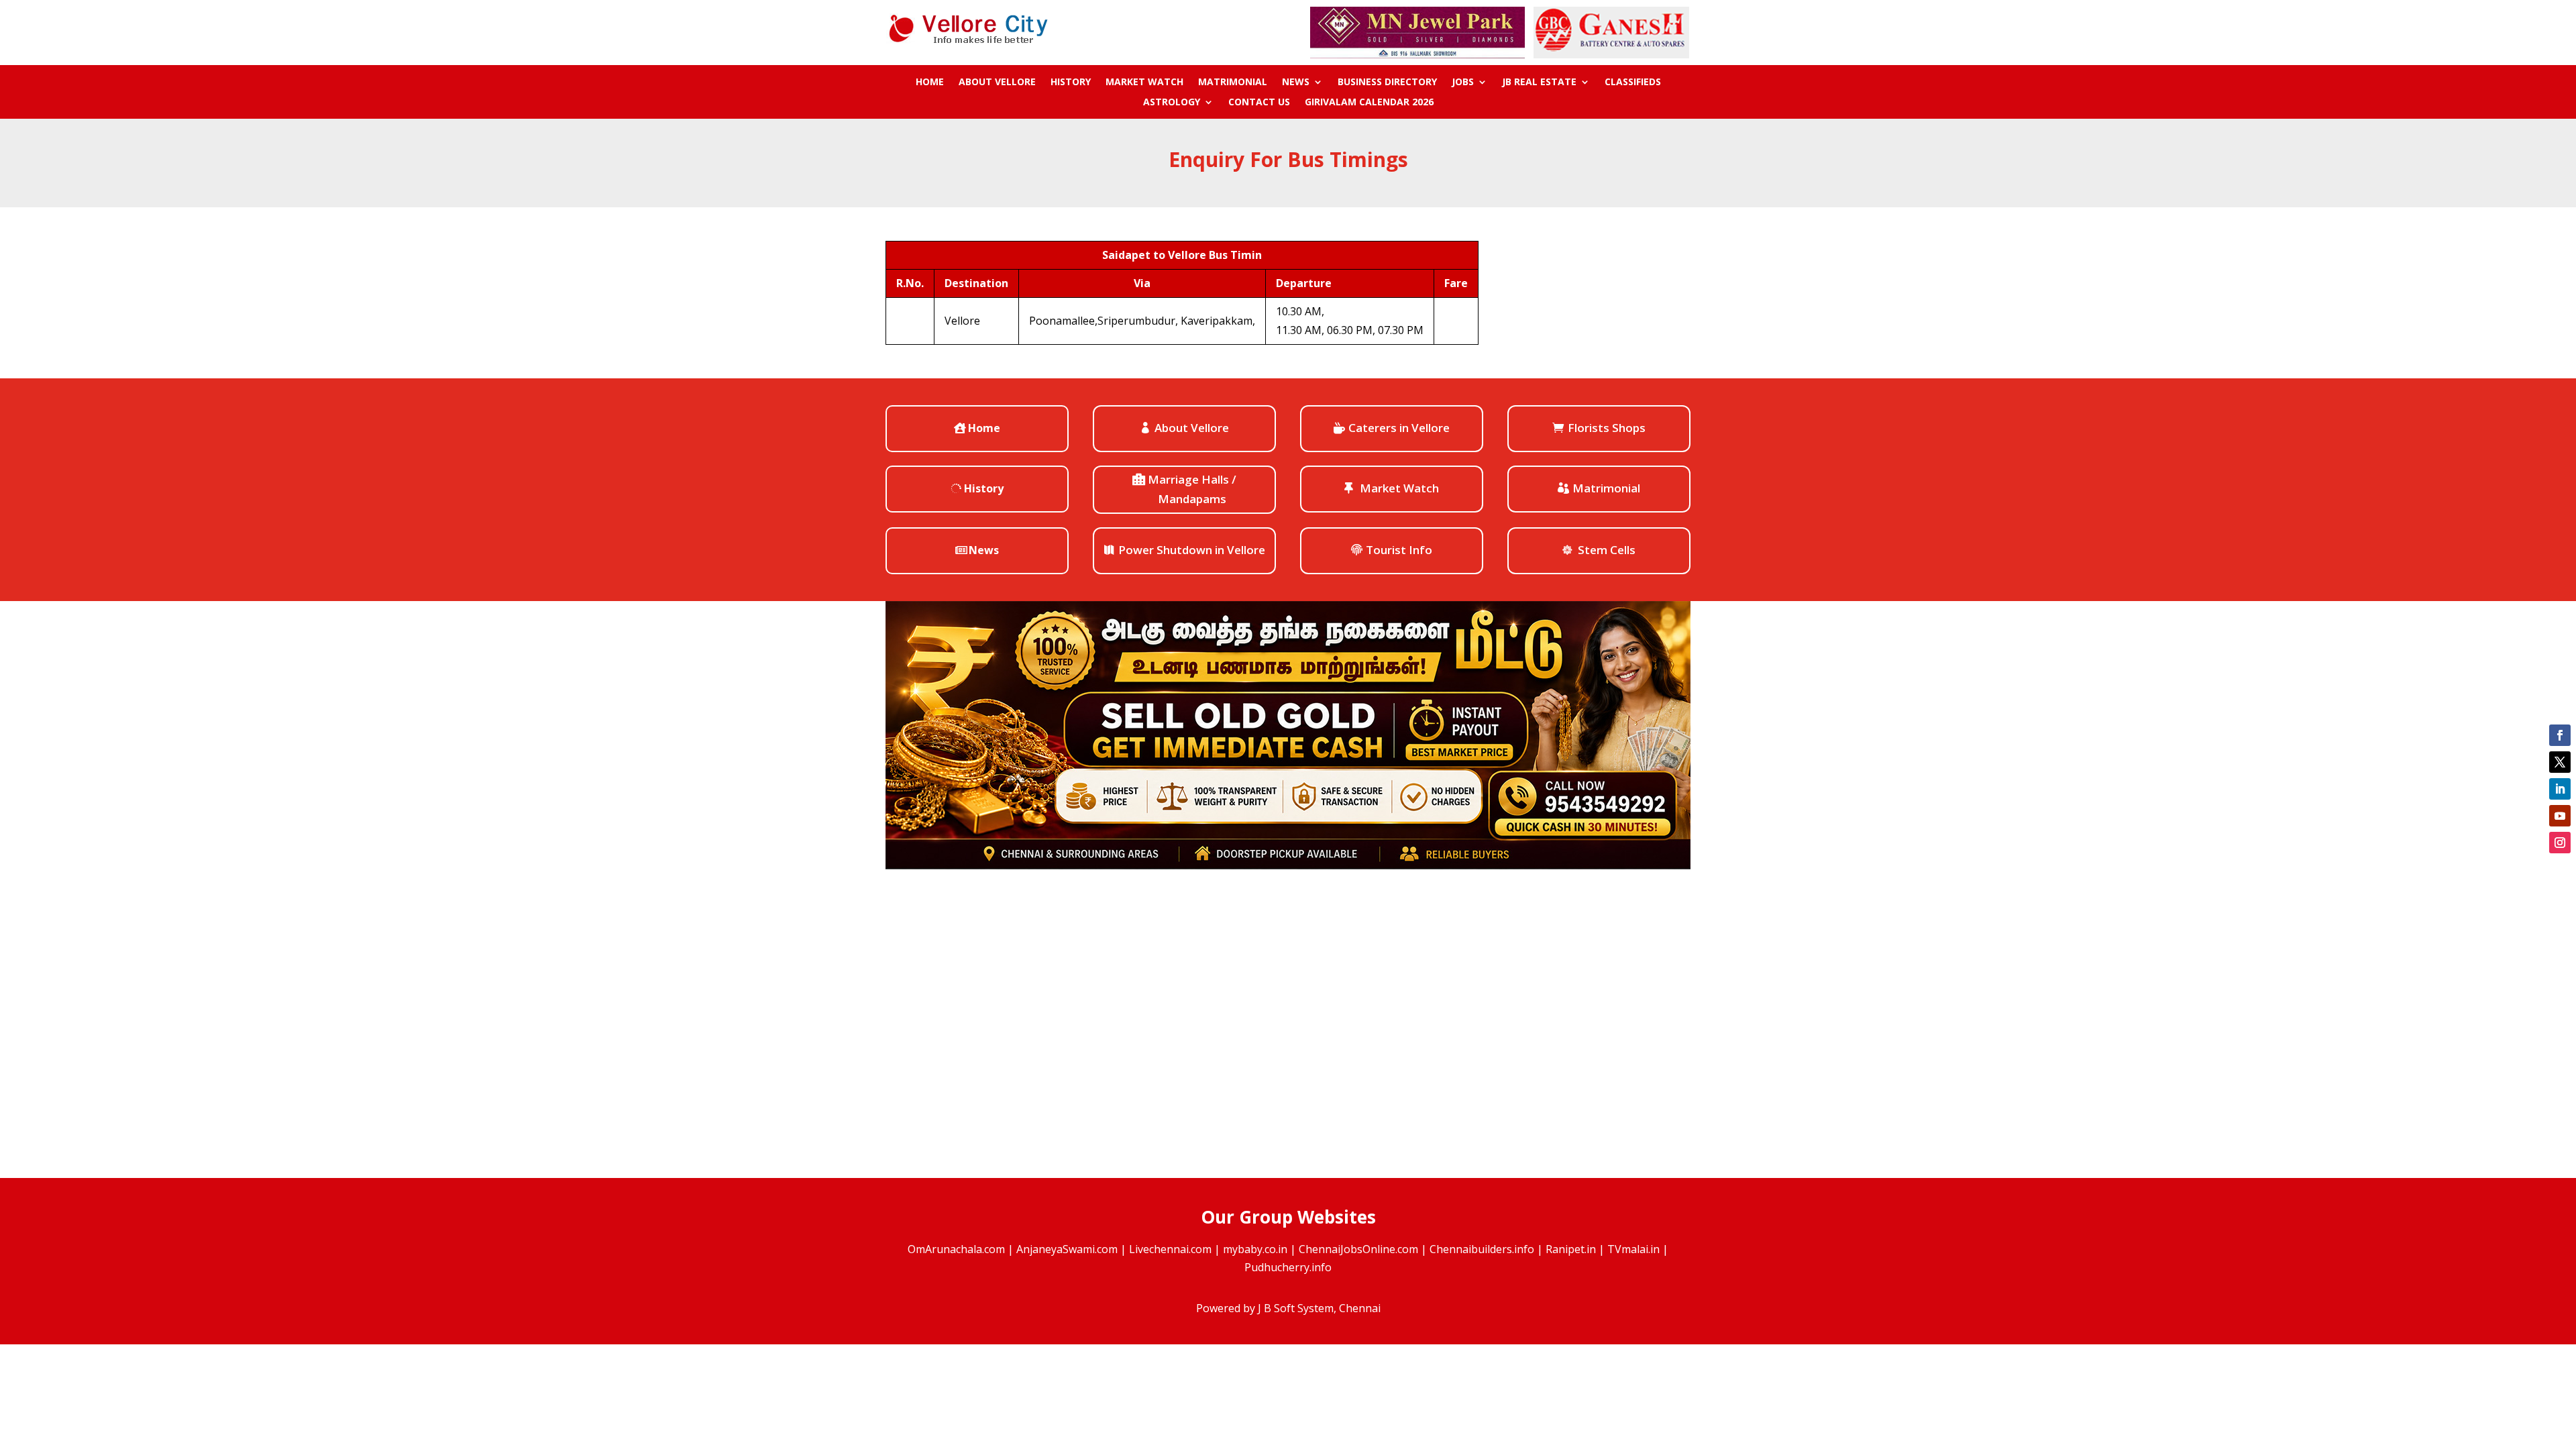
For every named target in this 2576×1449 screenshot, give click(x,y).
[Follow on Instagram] (2560, 843)
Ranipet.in (1571, 1249)
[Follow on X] (2560, 762)
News (1296, 83)
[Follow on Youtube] (2560, 816)
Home (930, 83)
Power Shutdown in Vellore (1192, 550)
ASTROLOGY (1172, 103)
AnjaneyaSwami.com (1067, 1249)
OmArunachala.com (956, 1249)
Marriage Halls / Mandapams (1192, 489)
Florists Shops (1607, 428)
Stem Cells (1607, 550)
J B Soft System (1296, 1308)
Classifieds (1633, 83)
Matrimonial (1233, 83)
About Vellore (997, 83)
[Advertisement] (1288, 1024)
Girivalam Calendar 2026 (1369, 103)
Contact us (1259, 103)
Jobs (1463, 83)
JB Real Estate (1539, 83)
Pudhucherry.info (1288, 1267)
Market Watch (1144, 83)
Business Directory (1387, 83)
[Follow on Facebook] (2560, 735)
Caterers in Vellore (1399, 428)
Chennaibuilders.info (1482, 1249)
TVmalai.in (1633, 1249)
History (1071, 83)
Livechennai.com (1170, 1249)
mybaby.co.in (1255, 1249)
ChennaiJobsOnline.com (1358, 1249)
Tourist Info (1399, 550)
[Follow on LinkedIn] (2560, 789)
